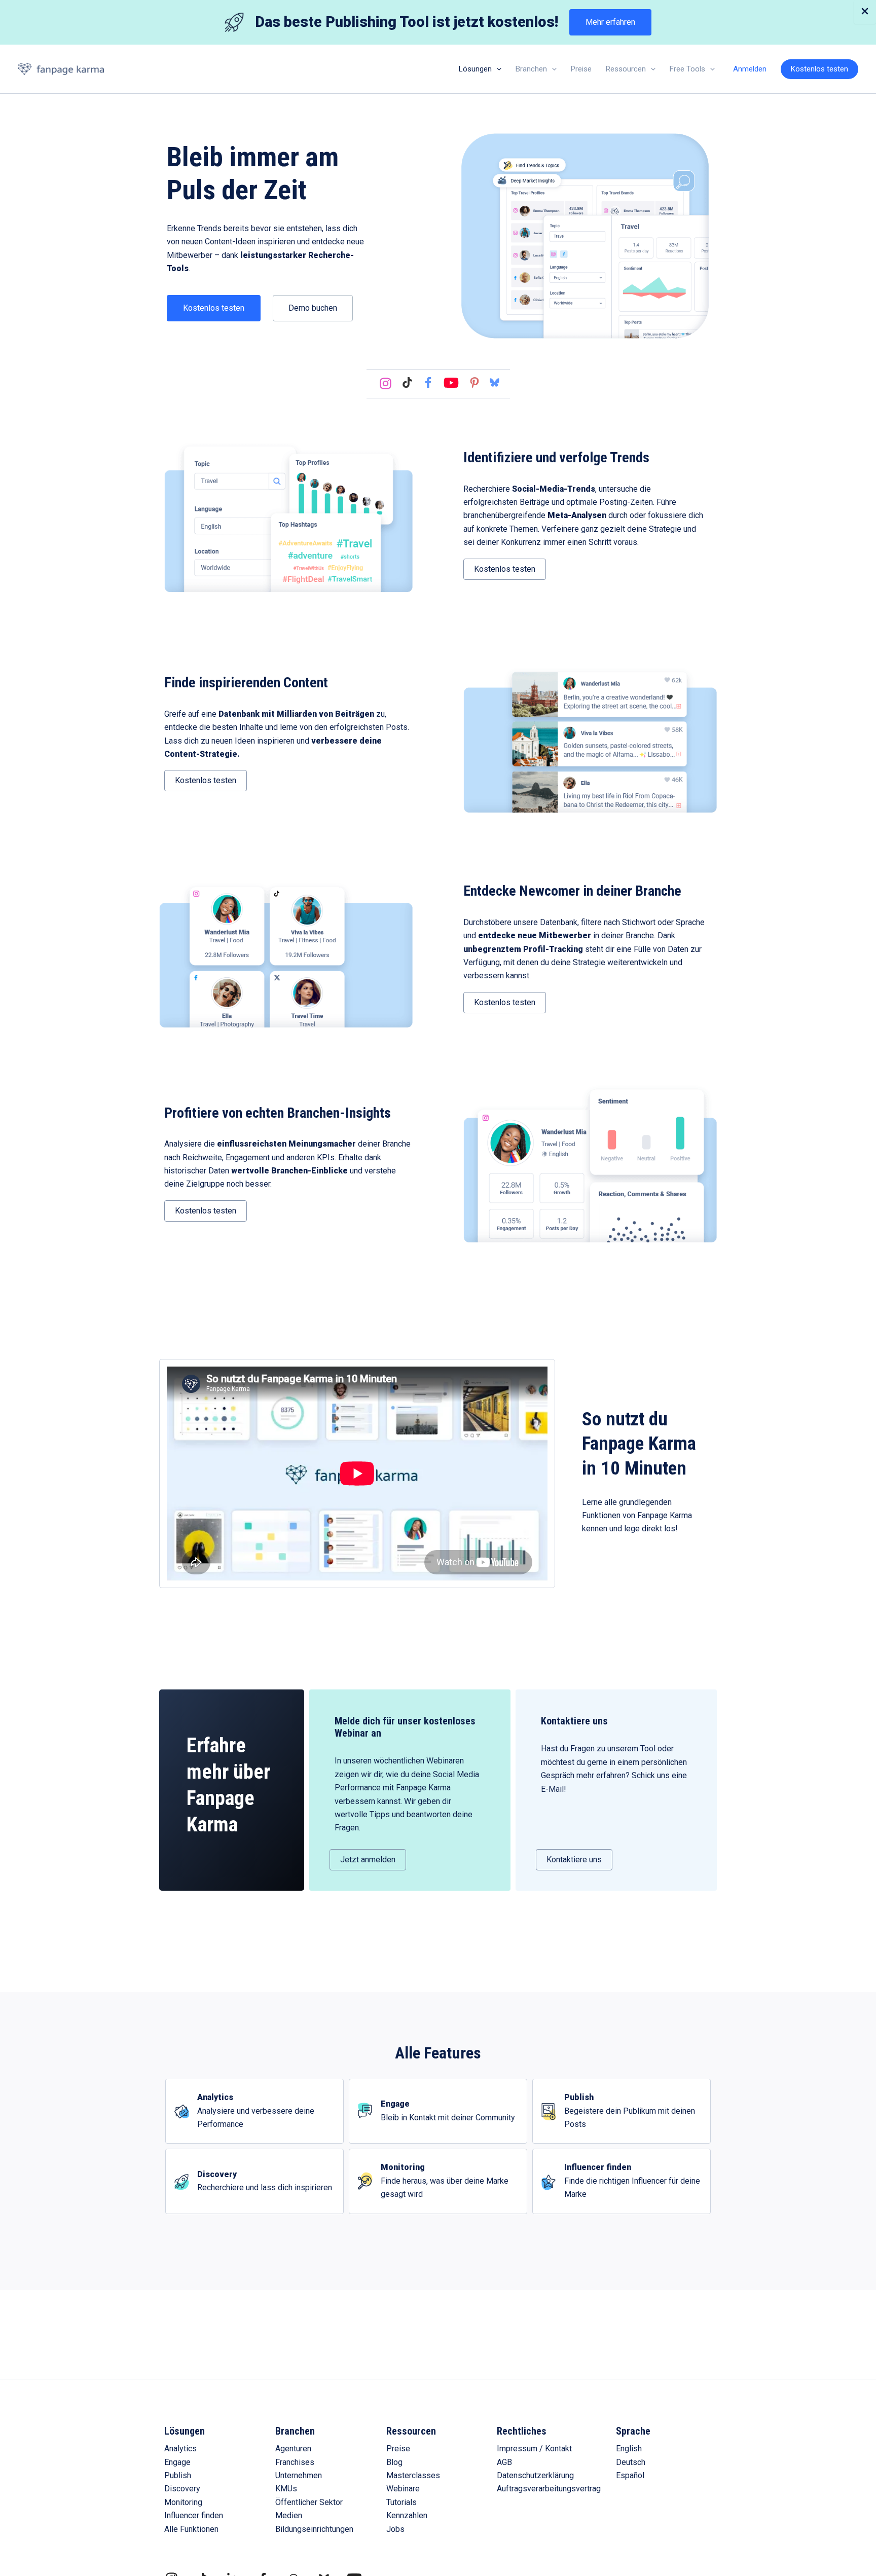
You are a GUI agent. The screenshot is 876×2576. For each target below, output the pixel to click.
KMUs (286, 2489)
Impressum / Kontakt (534, 2449)
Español (630, 2475)
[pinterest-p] (474, 383)
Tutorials (401, 2502)
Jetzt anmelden (368, 1860)
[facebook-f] (428, 382)
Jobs (395, 2529)
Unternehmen (299, 2475)
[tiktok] (407, 382)
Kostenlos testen (214, 308)
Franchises (295, 2462)
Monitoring (183, 2502)
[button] (497, 69)
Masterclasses (413, 2475)
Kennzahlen (407, 2515)
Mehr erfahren (610, 22)
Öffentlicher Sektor (309, 2502)
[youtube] (451, 384)
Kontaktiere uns (574, 1860)
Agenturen (293, 2449)
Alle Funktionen (191, 2529)
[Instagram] (386, 383)
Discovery (182, 2489)
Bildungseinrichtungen (314, 2529)
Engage (177, 2462)
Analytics (180, 2449)
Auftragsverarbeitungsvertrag (549, 2489)
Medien (289, 2515)
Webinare (403, 2489)
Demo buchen (313, 308)
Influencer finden (194, 2515)
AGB (504, 2462)
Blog (394, 2462)
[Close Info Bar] (865, 12)
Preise (398, 2449)
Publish (178, 2475)
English (629, 2449)
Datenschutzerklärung (535, 2475)
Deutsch (631, 2462)
